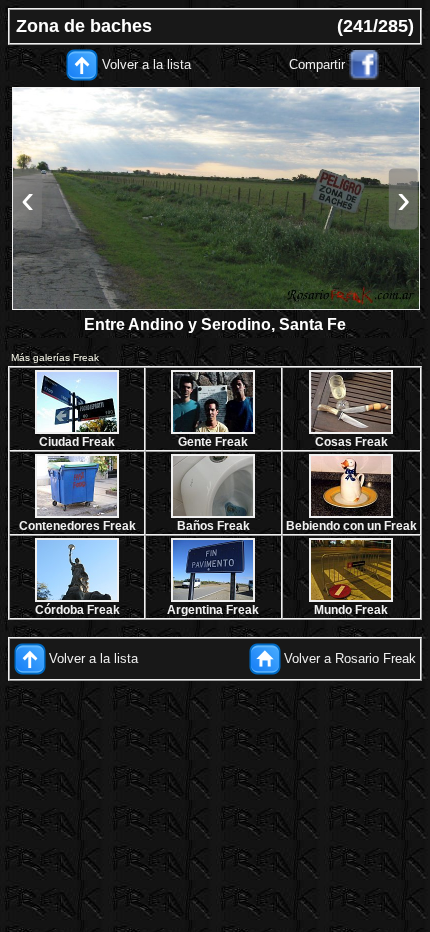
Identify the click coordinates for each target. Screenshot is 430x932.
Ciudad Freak (77, 442)
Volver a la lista (146, 64)
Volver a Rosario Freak (350, 658)
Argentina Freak (213, 610)
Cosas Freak (351, 442)
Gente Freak (213, 442)
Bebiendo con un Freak (351, 526)
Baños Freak (213, 526)
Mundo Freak (351, 610)
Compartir (317, 64)
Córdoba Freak (77, 610)
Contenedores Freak (77, 526)
